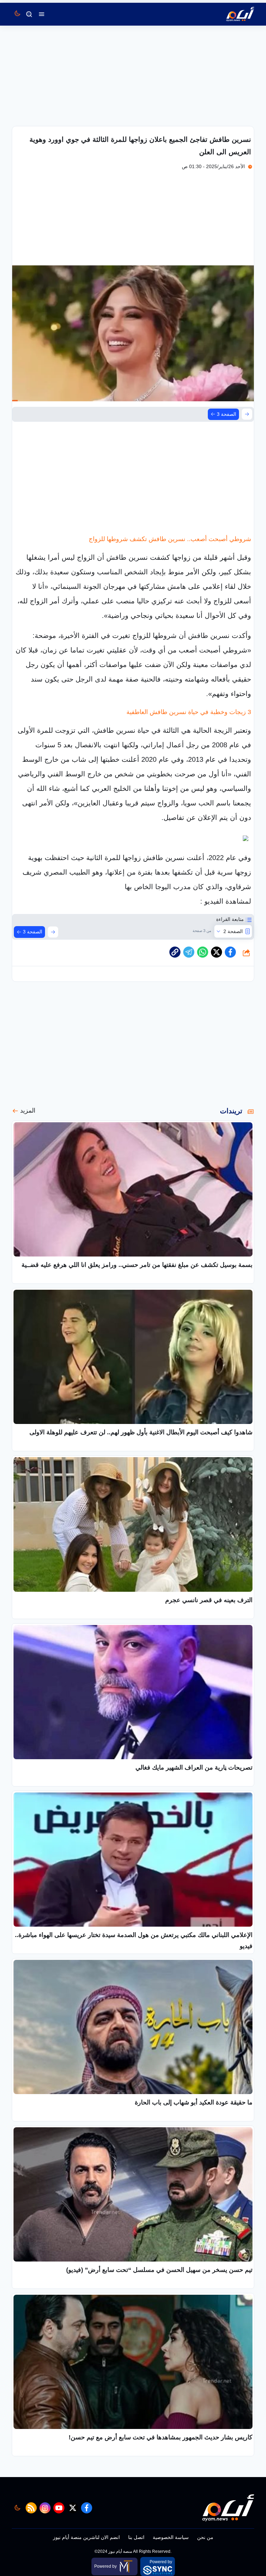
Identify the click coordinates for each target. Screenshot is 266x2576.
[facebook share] (230, 952)
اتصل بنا (136, 2537)
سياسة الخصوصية (171, 2537)
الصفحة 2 (233, 931)
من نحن (205, 2537)
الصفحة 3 (227, 414)
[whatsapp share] (203, 952)
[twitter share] (216, 952)
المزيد (28, 1111)
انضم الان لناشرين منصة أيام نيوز (86, 2537)
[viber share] (189, 952)
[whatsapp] (175, 952)
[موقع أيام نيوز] (233, 14)
